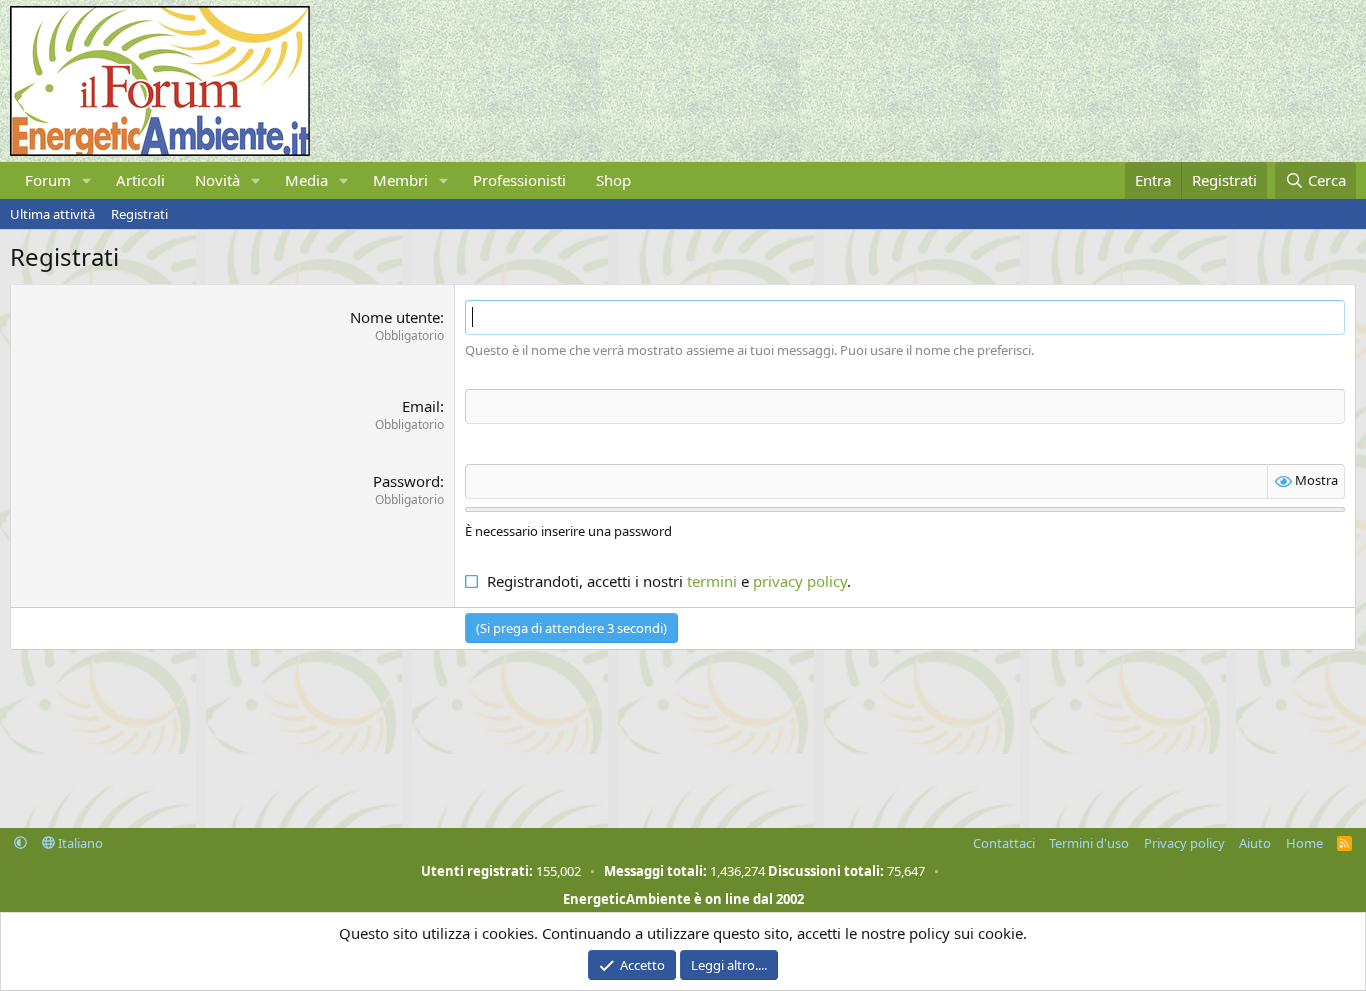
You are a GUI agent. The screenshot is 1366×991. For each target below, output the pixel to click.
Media (306, 180)
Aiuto (1255, 843)
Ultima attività (52, 214)
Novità (217, 180)
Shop (613, 180)
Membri (400, 180)
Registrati (139, 214)
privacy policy (800, 581)
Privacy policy (1184, 843)
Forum (48, 180)
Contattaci (1004, 843)
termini (712, 581)
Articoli (140, 180)
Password (406, 481)
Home (1304, 843)
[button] (87, 180)
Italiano (79, 843)
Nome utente (395, 317)
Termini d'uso (1089, 843)
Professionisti (519, 180)
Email (421, 406)
